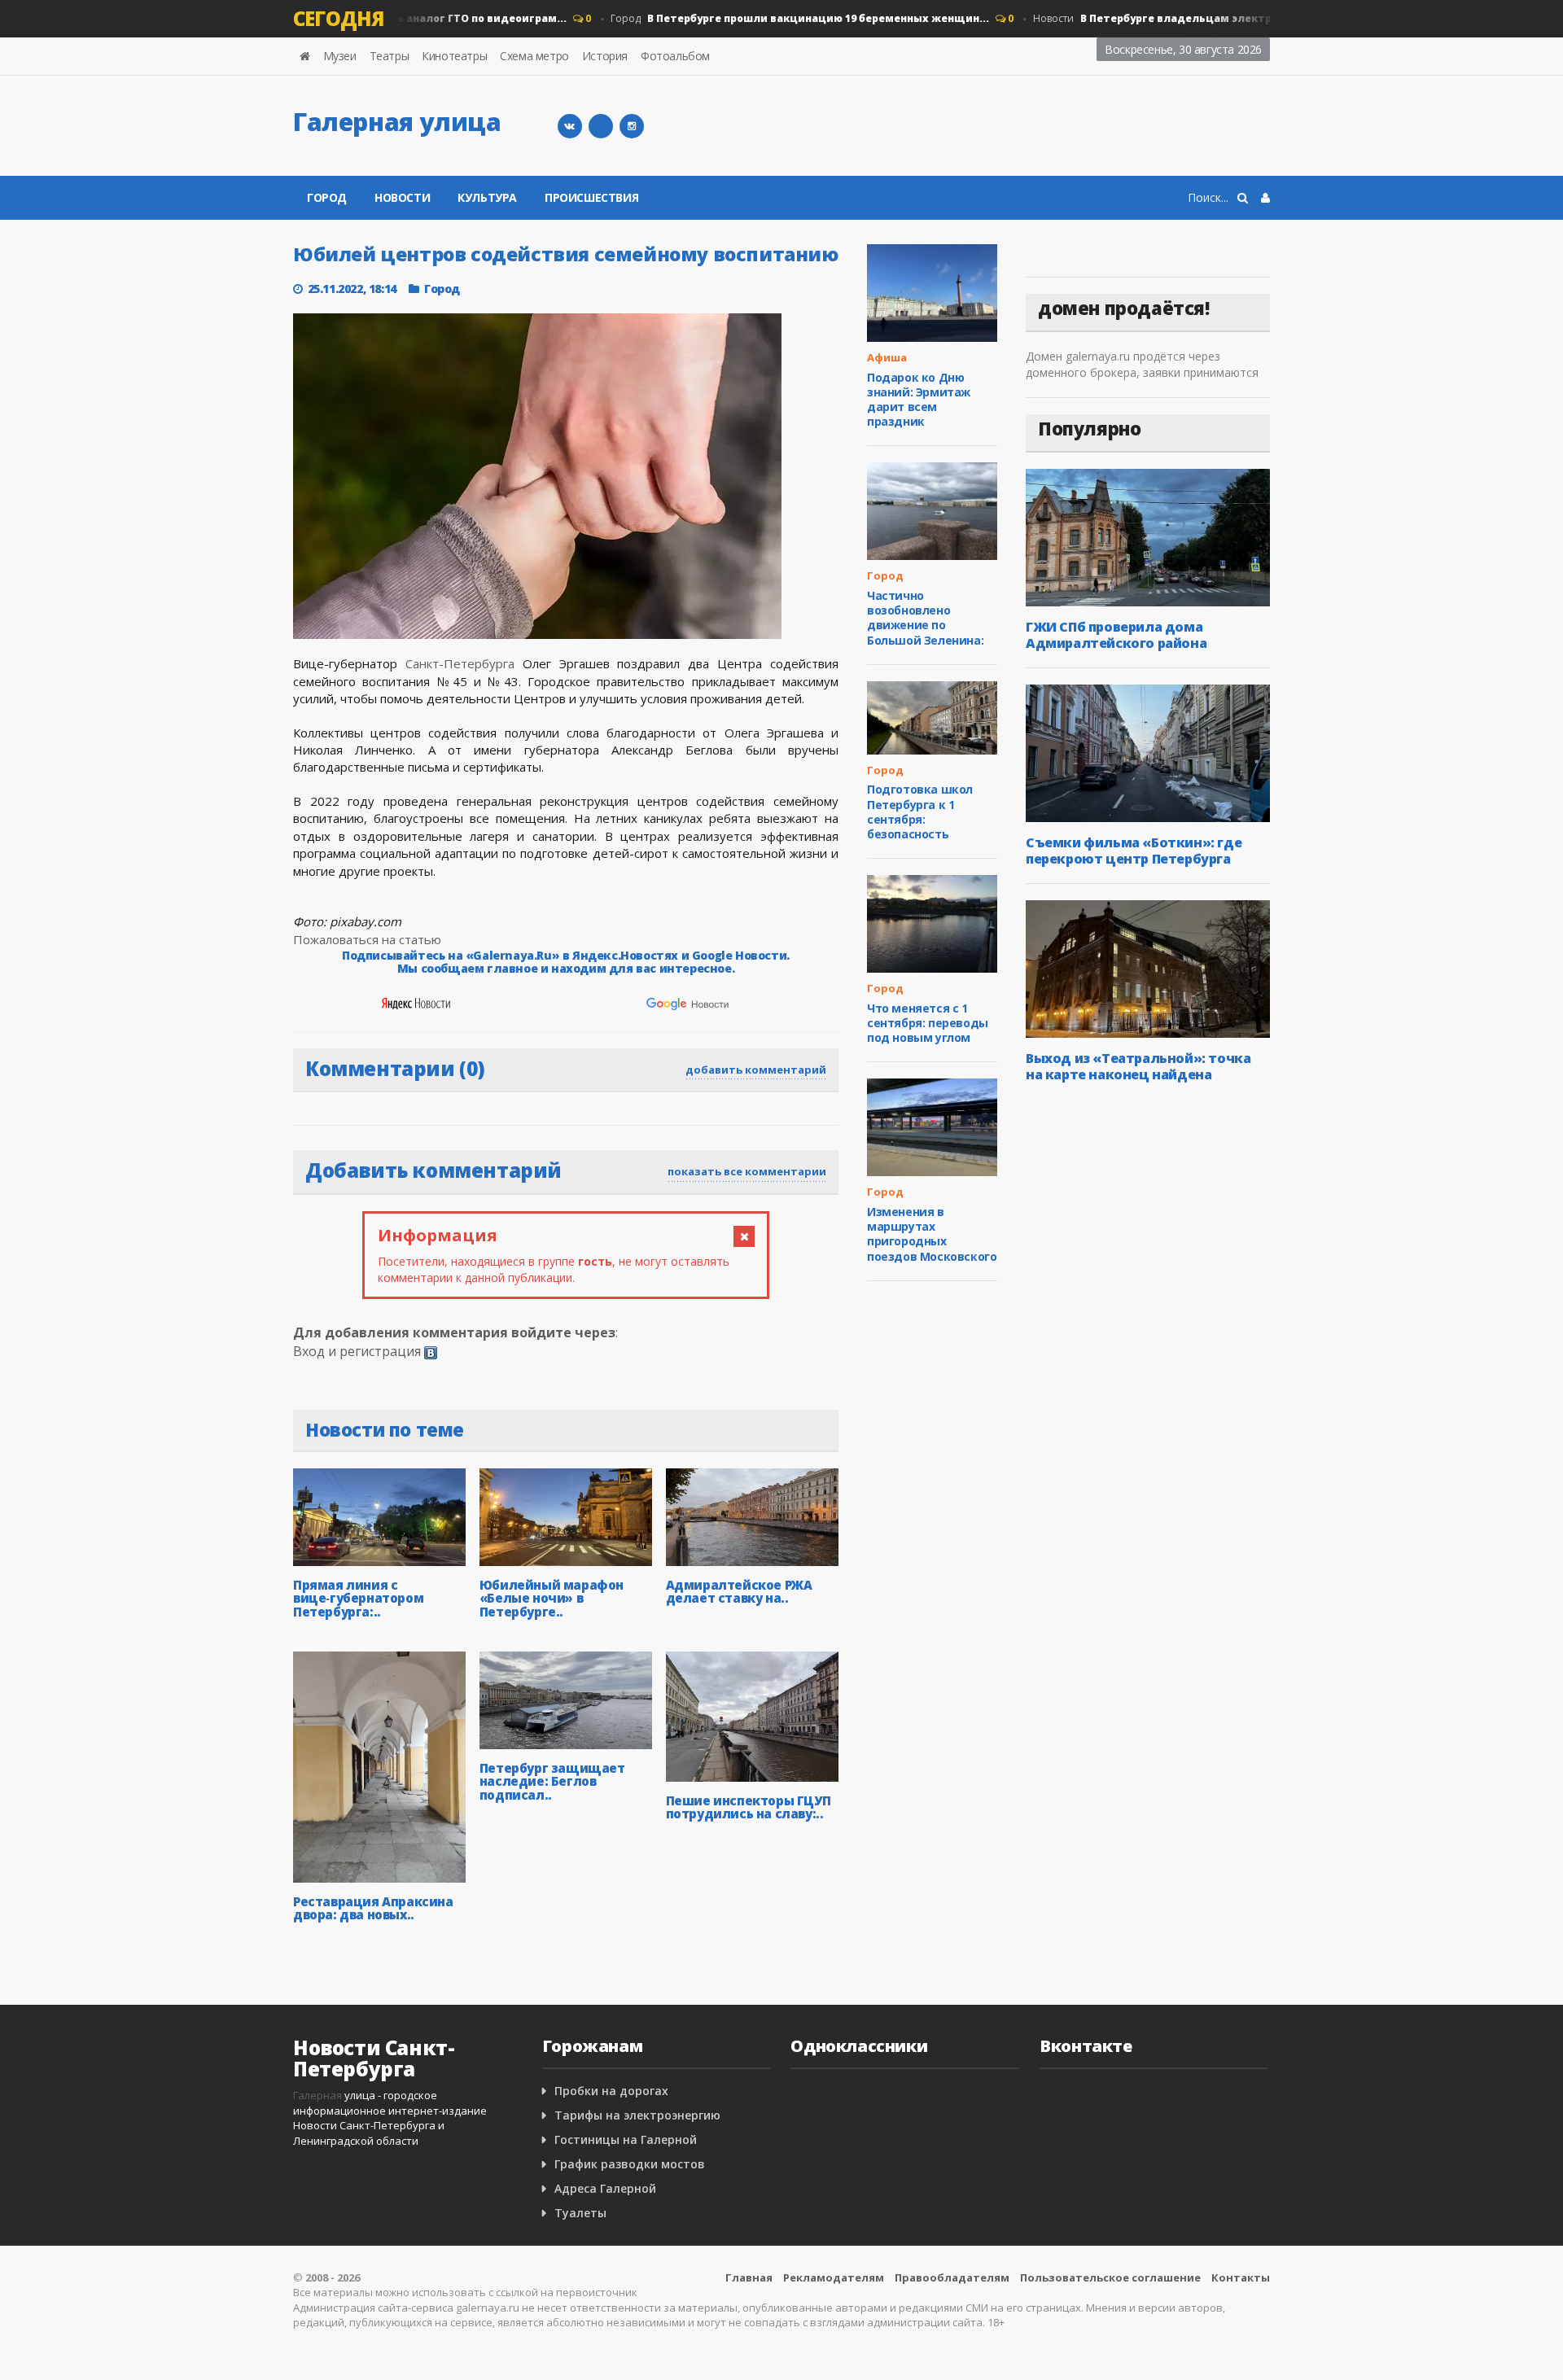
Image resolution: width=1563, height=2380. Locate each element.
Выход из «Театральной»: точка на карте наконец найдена (1138, 1066)
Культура (487, 197)
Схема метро (534, 56)
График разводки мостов (630, 2164)
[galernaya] (632, 126)
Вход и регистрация (357, 1351)
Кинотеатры (454, 56)
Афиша (887, 357)
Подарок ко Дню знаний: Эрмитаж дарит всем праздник (919, 400)
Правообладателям (952, 2277)
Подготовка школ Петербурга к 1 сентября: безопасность (920, 812)
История (605, 56)
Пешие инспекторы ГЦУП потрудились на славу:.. (749, 1807)
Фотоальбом (675, 56)
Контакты (1241, 2277)
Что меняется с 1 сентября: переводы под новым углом (928, 1023)
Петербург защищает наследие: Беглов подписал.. (552, 1781)
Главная (749, 2277)
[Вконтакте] (570, 126)
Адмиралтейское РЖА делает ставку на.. (739, 1592)
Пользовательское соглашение (1110, 2277)
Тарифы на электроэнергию (637, 2115)
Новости (1218, 18)
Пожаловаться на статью (367, 939)
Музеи (340, 56)
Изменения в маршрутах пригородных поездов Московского (932, 1234)
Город (771, 18)
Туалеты (580, 2213)
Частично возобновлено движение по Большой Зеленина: (925, 618)
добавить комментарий (756, 1070)
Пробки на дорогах (611, 2091)
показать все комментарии (747, 1171)
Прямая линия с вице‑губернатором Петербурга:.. (358, 1598)
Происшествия (591, 197)
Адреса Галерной (605, 2188)
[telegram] (601, 126)
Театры (390, 56)
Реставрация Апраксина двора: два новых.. (373, 1908)
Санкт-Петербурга (460, 663)
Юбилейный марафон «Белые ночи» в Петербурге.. (552, 1598)
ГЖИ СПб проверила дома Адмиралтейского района (1116, 635)
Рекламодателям (834, 2277)
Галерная (317, 2095)
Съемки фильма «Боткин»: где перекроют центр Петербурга (1134, 851)
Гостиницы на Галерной (626, 2139)
